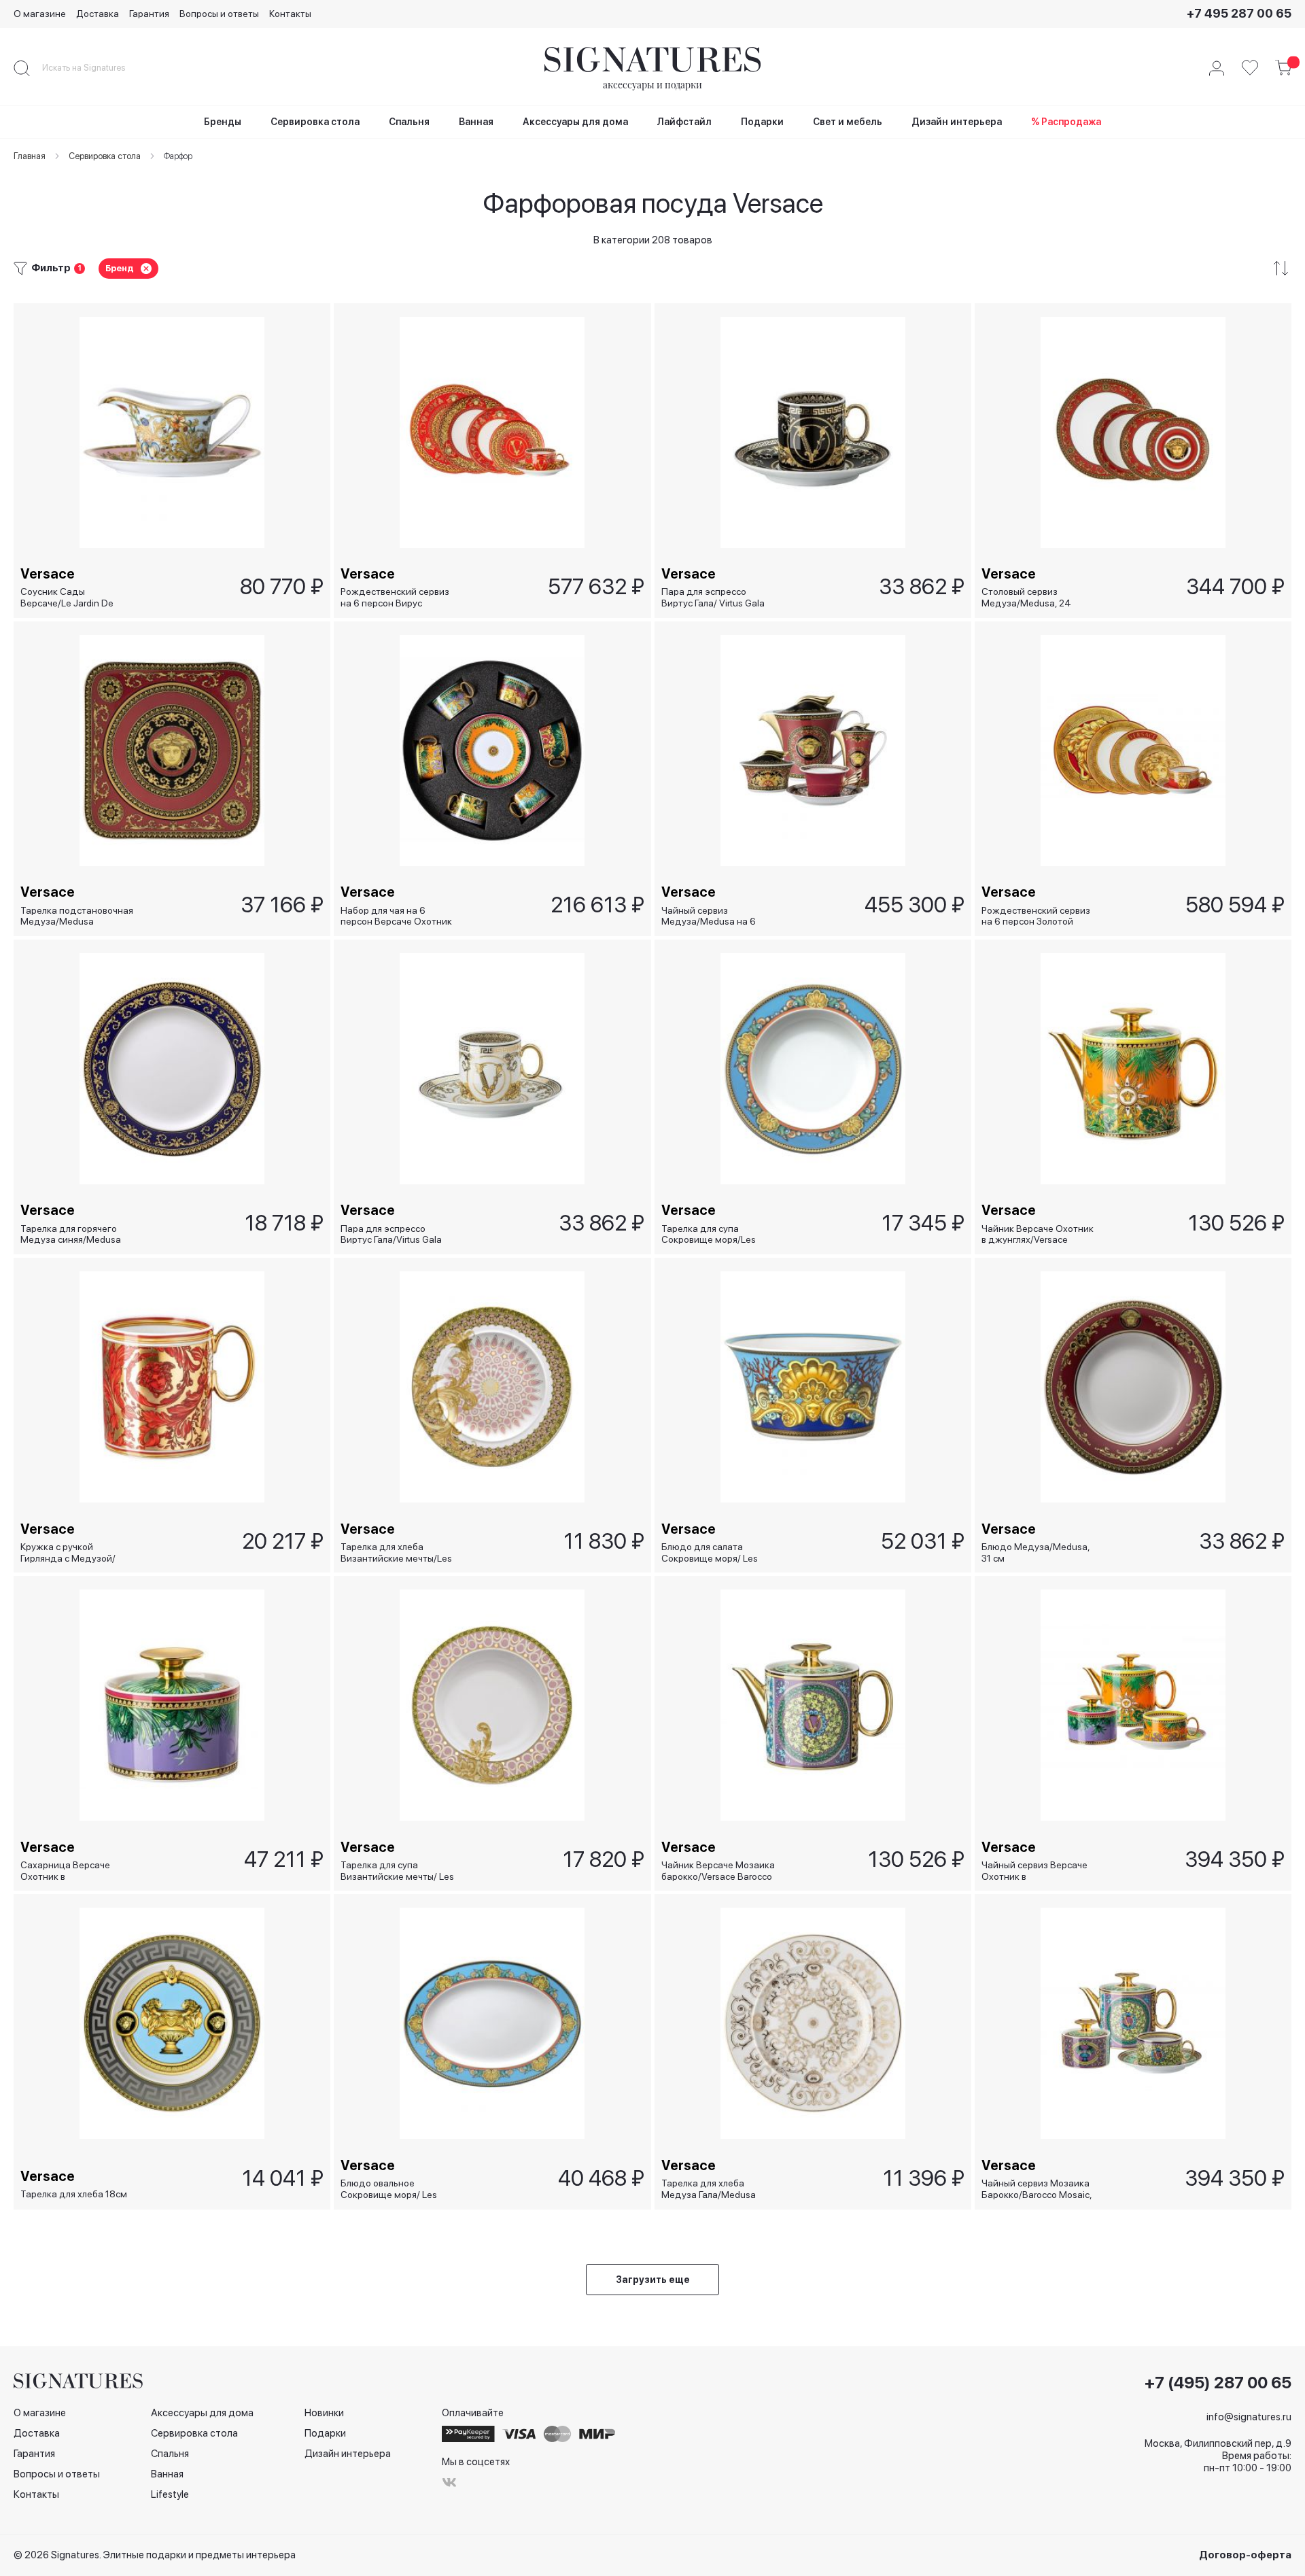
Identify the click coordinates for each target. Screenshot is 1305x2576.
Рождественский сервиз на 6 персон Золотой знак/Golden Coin (1036, 916)
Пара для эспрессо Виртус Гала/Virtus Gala (391, 1234)
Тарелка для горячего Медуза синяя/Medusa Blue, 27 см (71, 1234)
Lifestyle (170, 2494)
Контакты (290, 14)
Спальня (170, 2454)
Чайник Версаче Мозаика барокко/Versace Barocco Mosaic (718, 1871)
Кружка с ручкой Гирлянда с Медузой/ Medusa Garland (68, 1552)
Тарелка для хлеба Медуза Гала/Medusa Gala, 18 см (709, 2189)
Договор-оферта (1245, 2555)
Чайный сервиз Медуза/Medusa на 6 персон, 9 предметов (709, 916)
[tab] (652, 268)
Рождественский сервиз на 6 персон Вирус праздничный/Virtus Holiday (395, 597)
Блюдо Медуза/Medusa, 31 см (1036, 1552)
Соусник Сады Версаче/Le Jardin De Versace (67, 597)
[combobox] (95, 68)
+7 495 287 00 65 (1239, 13)
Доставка (98, 14)
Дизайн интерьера (348, 2454)
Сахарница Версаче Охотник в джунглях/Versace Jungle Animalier (75, 1871)
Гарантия (149, 14)
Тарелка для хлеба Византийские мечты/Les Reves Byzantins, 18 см (396, 1552)
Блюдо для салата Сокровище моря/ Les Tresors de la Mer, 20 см (711, 1552)
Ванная (167, 2474)
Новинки (324, 2413)
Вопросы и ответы (219, 14)
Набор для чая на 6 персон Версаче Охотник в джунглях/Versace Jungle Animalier (396, 916)
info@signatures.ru (1249, 2417)
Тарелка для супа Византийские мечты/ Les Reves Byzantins (397, 1871)
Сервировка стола (194, 2433)
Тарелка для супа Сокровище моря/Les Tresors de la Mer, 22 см (711, 1234)
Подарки (325, 2433)
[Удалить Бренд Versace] (146, 269)
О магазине (40, 14)
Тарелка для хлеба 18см (74, 2194)
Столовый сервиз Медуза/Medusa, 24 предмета (1026, 597)
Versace (48, 574)
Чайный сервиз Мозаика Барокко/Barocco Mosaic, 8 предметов (1037, 2189)
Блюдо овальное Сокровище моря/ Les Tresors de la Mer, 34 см (391, 2189)
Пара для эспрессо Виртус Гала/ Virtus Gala (713, 597)
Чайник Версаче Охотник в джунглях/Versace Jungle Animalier (1038, 1234)
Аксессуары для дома (202, 2413)
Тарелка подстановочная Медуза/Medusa (77, 916)
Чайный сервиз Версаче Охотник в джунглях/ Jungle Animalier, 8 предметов (1034, 1871)
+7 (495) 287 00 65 (1218, 2383)
